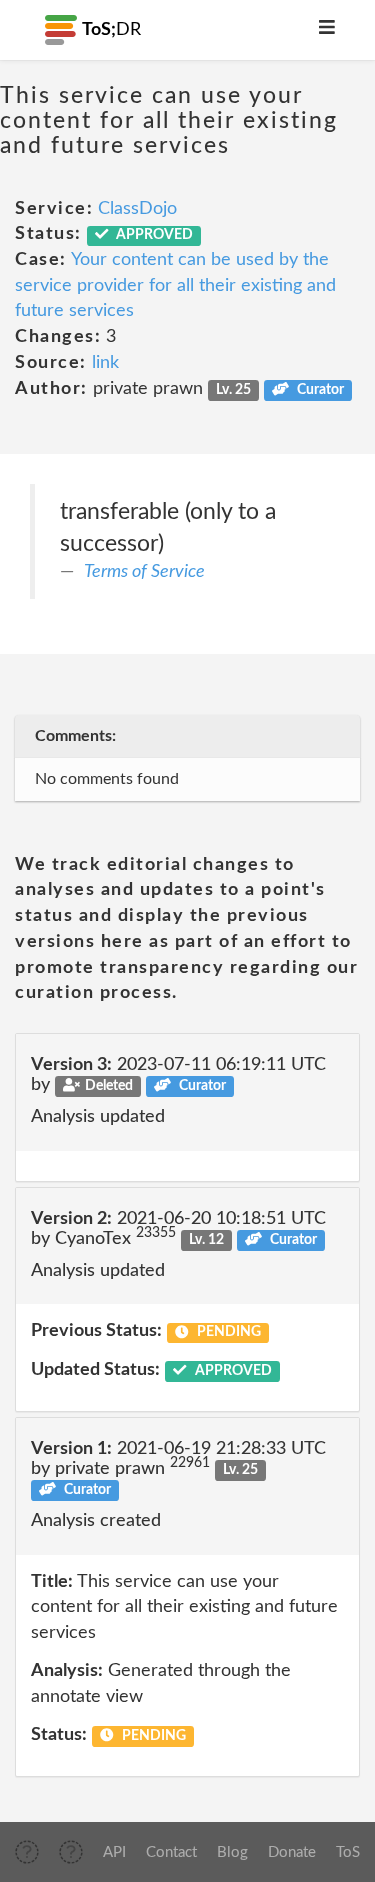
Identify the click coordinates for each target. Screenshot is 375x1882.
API (114, 1852)
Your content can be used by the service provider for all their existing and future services (175, 285)
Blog (232, 1852)
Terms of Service (144, 572)
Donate (292, 1852)
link (105, 363)
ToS (348, 1852)
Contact (171, 1852)
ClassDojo (137, 209)
